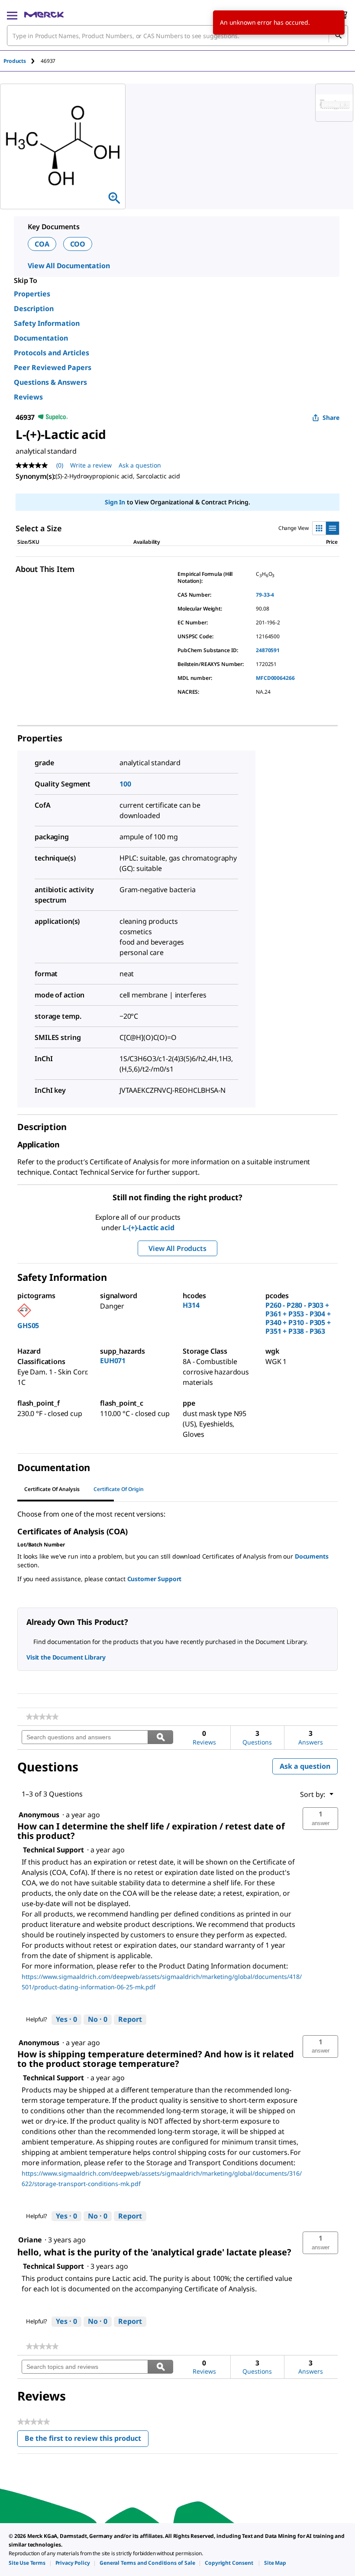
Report (130, 2019)
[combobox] (177, 36)
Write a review (91, 465)
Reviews (28, 397)
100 (125, 784)
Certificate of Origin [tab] (119, 1489)
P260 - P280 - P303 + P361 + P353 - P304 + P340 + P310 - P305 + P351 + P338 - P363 (298, 1318)
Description (34, 309)
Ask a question (140, 465)
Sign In (115, 502)
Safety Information (47, 323)
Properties (32, 294)
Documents (312, 1556)
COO (78, 244)
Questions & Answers (50, 382)
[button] (320, 1819)
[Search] (338, 36)
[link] (42, 1717)
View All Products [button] (177, 1248)
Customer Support (155, 1579)
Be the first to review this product (87, 2440)
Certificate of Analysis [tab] (52, 1489)
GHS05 (28, 1325)
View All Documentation (69, 266)
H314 (191, 1305)
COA (42, 244)
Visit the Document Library (66, 1657)
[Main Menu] (12, 15)
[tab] (22, 61)
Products (15, 61)
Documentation (41, 338)
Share (331, 417)
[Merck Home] (44, 15)
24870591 (268, 650)
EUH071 (113, 1361)
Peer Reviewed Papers (53, 367)
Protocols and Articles (52, 353)
